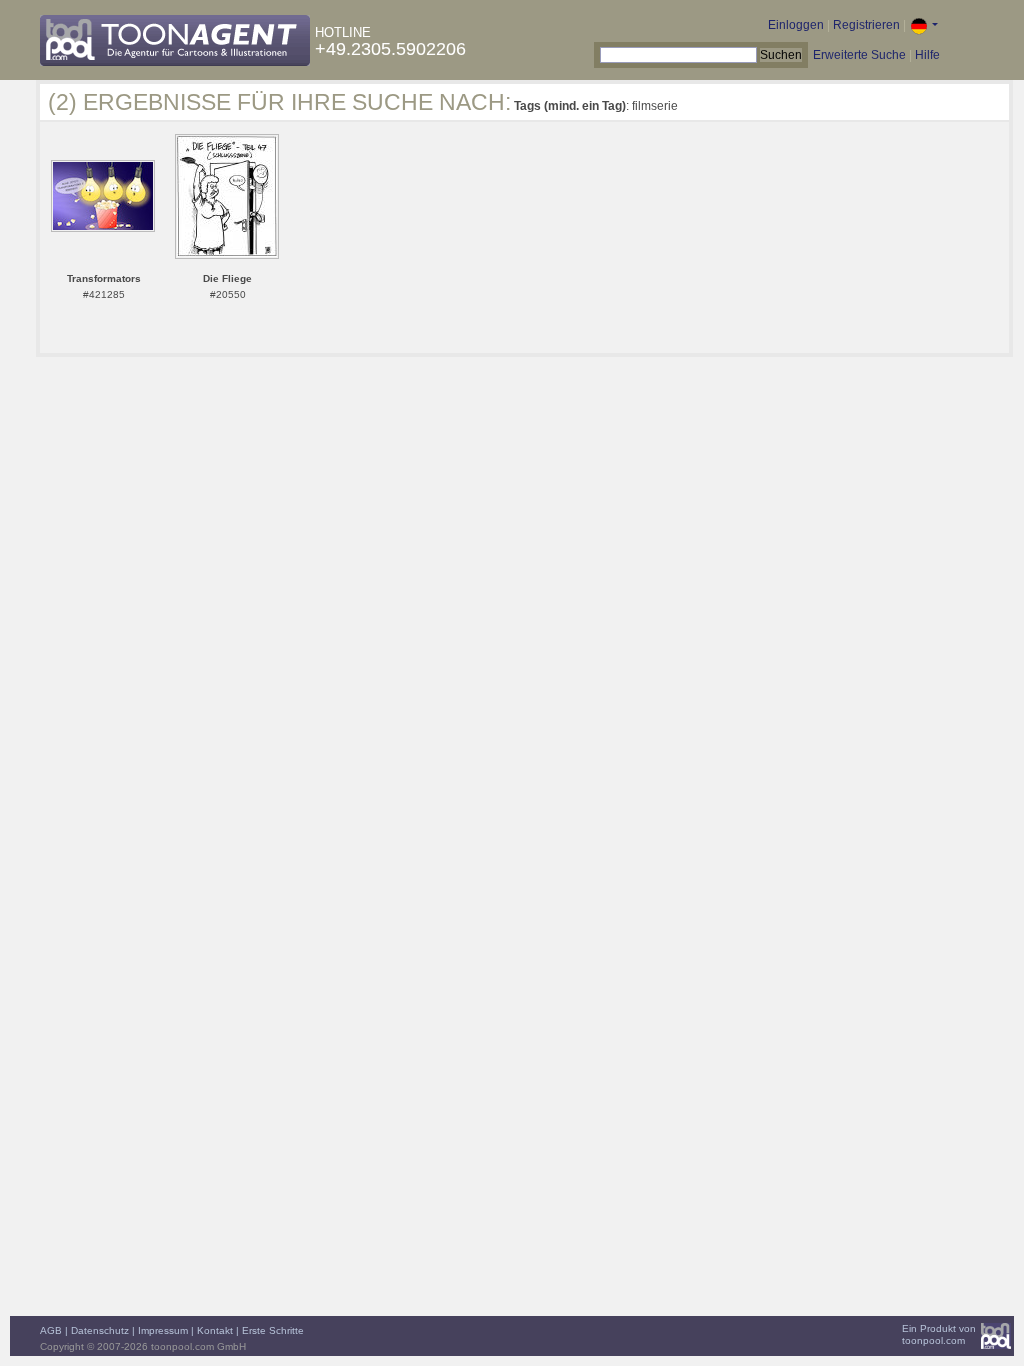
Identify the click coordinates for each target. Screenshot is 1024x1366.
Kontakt (215, 1330)
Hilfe (927, 55)
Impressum (163, 1330)
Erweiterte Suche (859, 55)
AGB (51, 1330)
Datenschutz (100, 1330)
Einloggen (796, 25)
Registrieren (866, 25)
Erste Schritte (273, 1330)
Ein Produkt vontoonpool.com (939, 1334)
